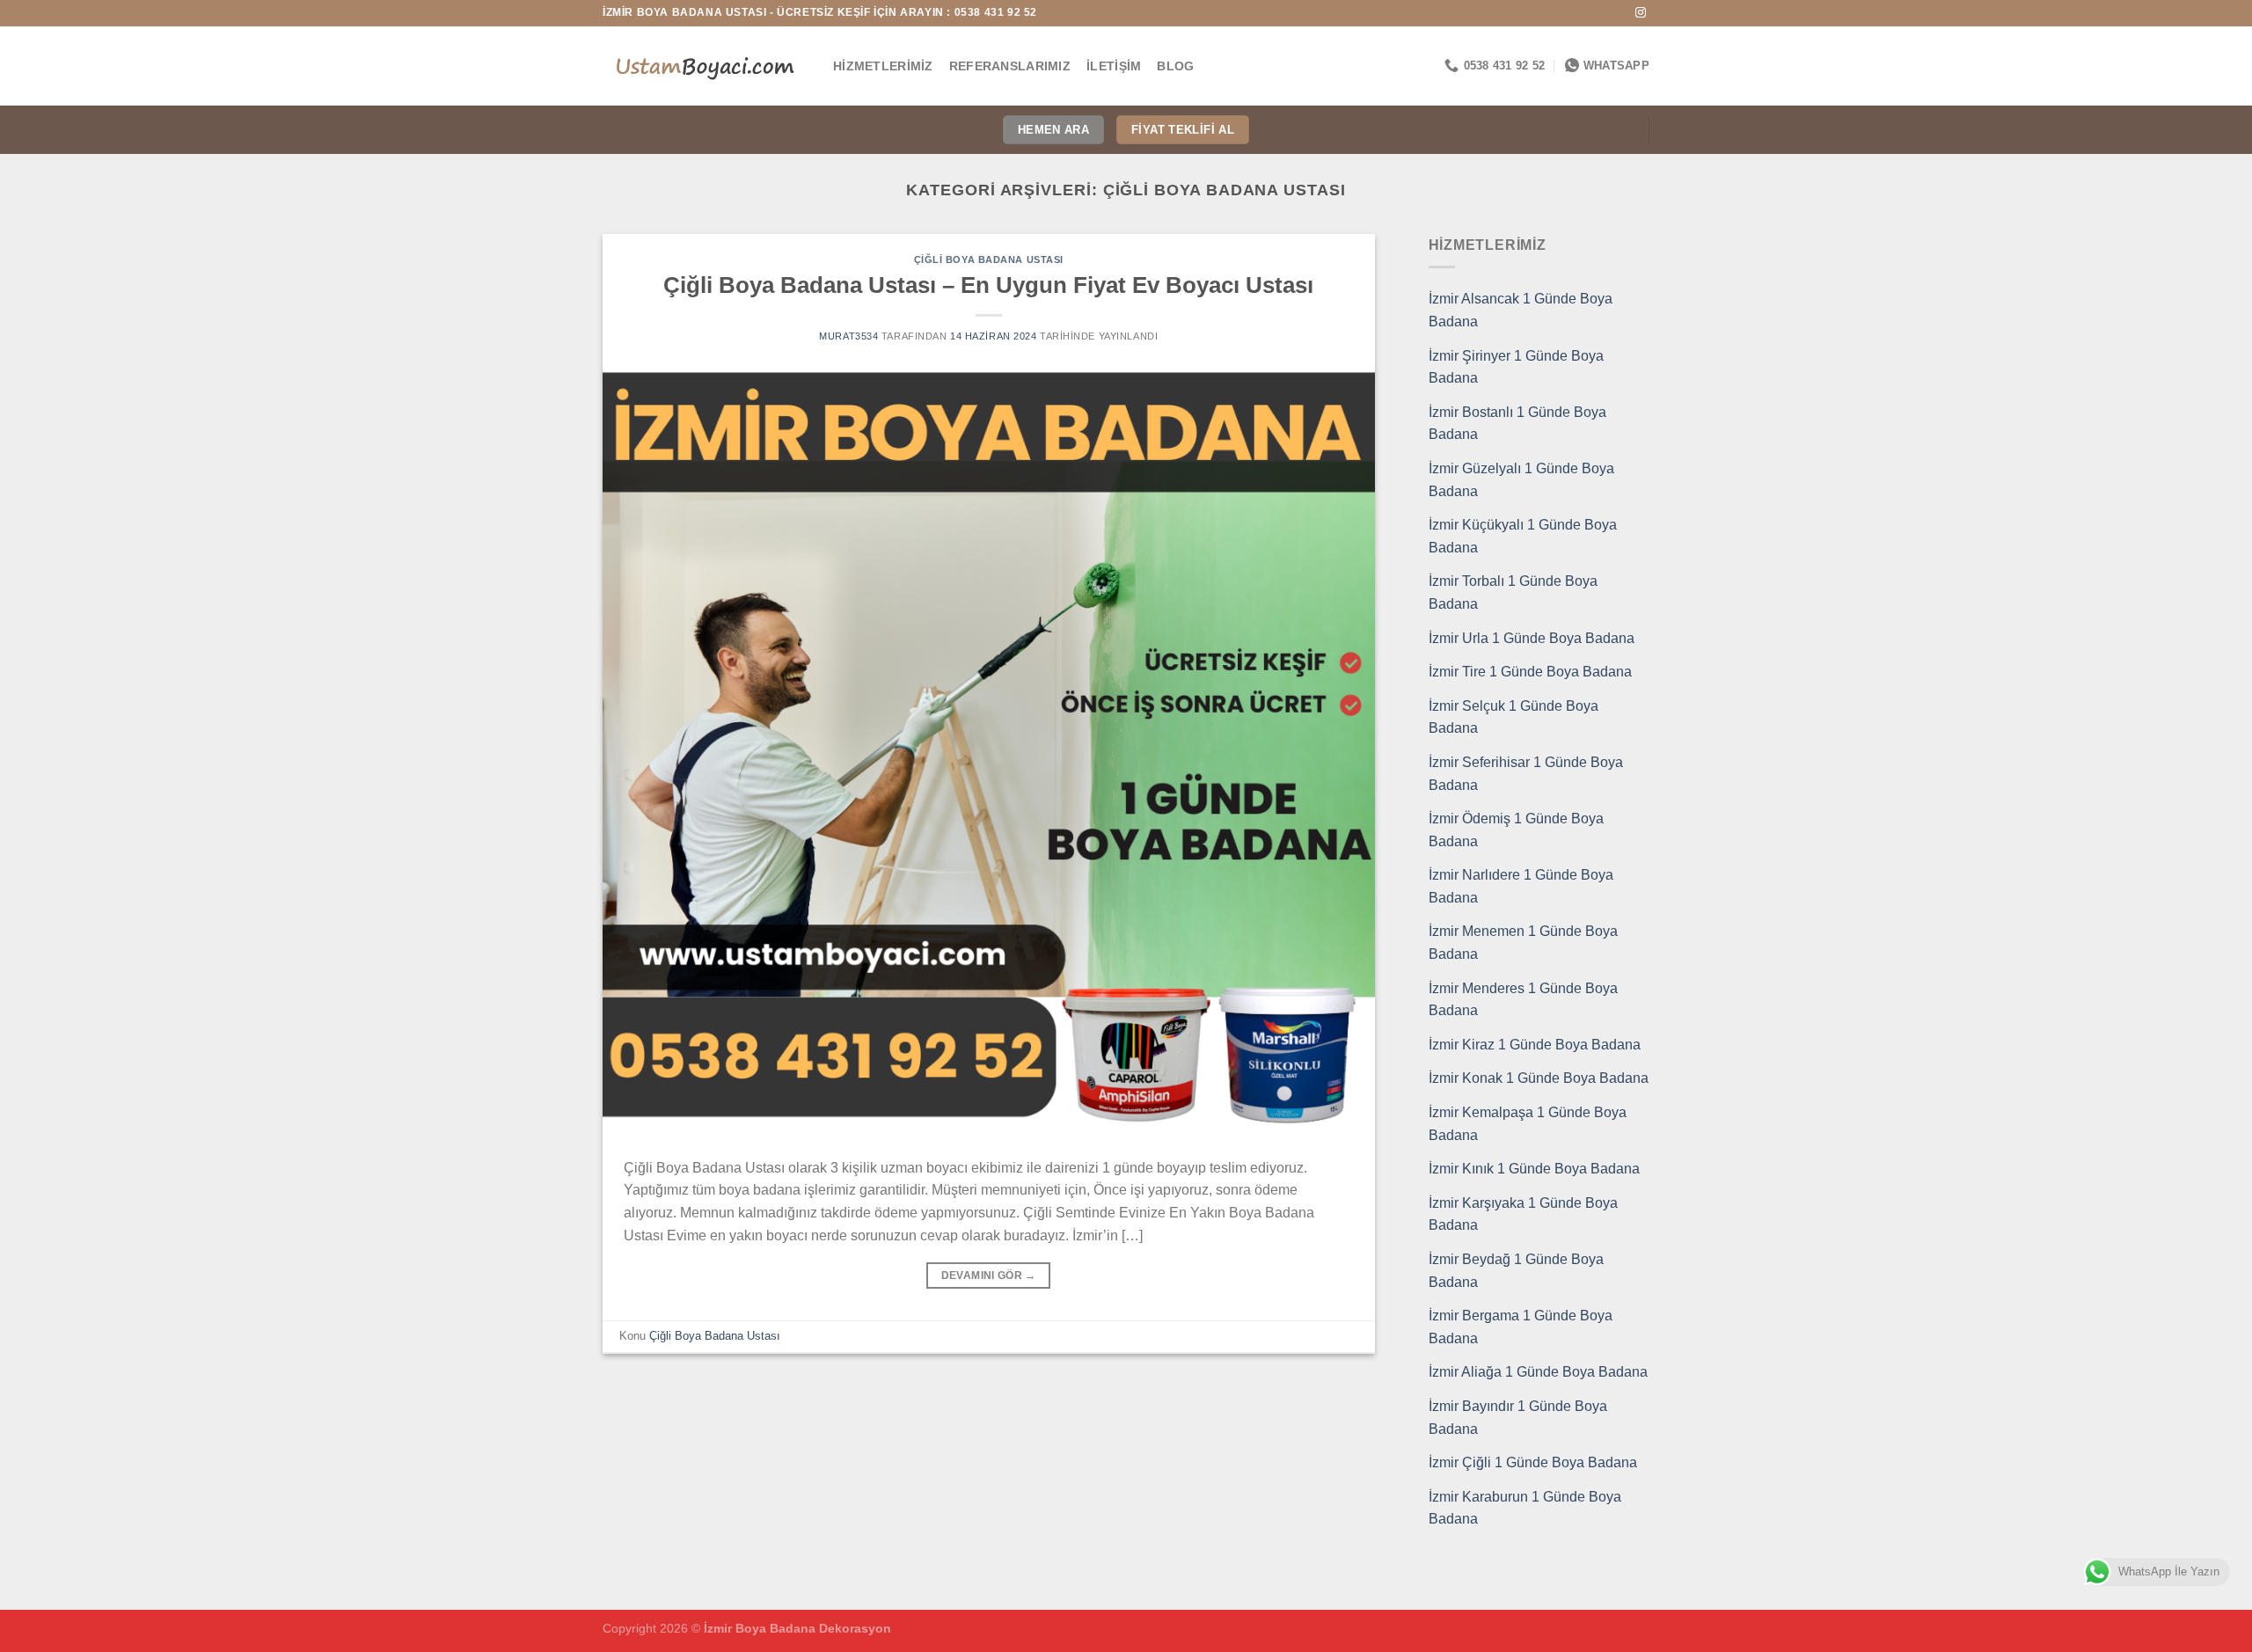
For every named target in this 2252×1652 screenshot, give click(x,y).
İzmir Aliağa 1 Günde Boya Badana (1538, 1372)
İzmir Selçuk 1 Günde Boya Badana (1514, 717)
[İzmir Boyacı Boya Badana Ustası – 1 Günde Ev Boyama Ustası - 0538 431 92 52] (705, 66)
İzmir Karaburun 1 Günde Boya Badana (1525, 1508)
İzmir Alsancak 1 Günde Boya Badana (1521, 310)
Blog (1175, 66)
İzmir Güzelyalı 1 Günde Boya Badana (1521, 480)
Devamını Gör (989, 1276)
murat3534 (848, 336)
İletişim (1114, 66)
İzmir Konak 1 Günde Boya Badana (1539, 1078)
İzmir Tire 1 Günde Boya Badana (1530, 672)
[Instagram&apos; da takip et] (1641, 13)
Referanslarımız (1010, 66)
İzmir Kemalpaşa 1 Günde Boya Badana (1528, 1124)
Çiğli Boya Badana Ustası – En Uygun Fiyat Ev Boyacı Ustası (988, 285)
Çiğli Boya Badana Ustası (989, 259)
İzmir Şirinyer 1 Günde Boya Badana (1516, 367)
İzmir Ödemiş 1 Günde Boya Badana (1516, 830)
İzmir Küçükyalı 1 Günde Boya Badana (1523, 536)
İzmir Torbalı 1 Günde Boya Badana (1513, 592)
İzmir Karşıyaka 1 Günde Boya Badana (1523, 1214)
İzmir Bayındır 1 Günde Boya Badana (1518, 1418)
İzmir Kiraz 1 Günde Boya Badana (1535, 1045)
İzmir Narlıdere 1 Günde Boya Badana (1521, 886)
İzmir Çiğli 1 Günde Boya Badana (1533, 1462)
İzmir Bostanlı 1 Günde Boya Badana (1517, 424)
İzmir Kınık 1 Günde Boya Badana (1534, 1169)
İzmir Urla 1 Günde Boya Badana (1532, 638)
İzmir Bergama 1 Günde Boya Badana (1521, 1327)
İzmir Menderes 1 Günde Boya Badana (1523, 1000)
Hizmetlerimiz (883, 66)
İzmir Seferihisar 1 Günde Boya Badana (1526, 774)
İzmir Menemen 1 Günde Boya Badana (1523, 943)
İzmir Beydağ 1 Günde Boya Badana (1516, 1271)
